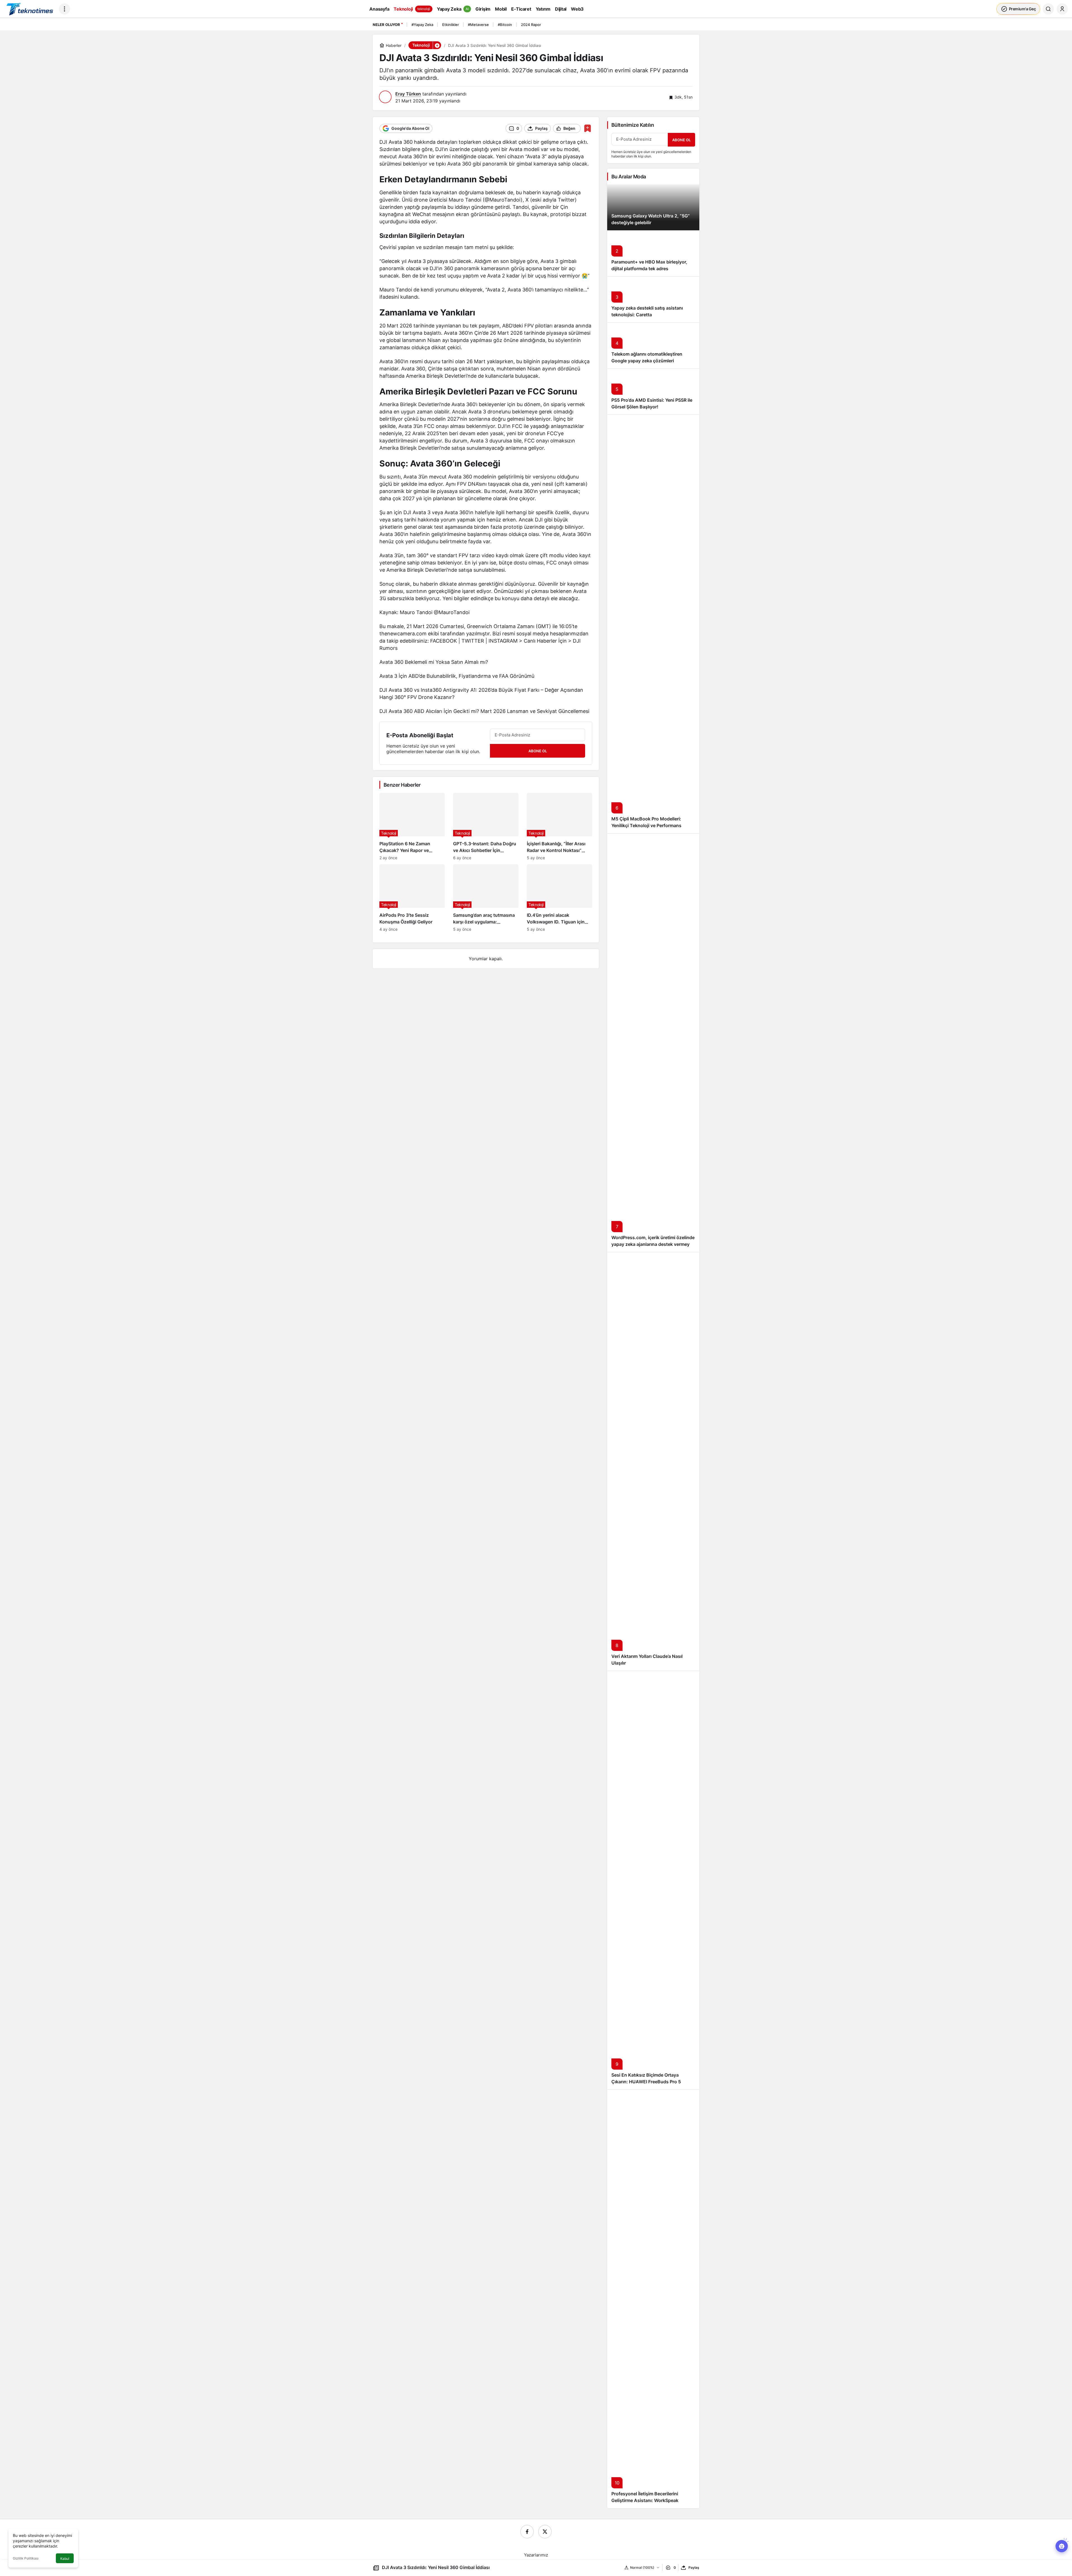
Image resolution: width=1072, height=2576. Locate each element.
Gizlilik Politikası (26, 2558)
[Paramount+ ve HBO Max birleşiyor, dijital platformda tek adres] (653, 253)
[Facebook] (527, 2532)
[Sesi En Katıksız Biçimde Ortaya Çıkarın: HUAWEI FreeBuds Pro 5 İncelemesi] (653, 1880)
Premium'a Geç (1022, 9)
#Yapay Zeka (422, 25)
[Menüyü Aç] (64, 9)
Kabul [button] (65, 2559)
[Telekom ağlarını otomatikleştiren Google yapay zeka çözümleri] (653, 345)
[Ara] (1048, 9)
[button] (437, 45)
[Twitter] (545, 2532)
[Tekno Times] (29, 8)
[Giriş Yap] (1062, 9)
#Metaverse (478, 25)
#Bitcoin (505, 25)
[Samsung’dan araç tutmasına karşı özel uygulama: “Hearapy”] (486, 898)
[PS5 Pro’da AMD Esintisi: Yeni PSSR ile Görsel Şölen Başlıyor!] (653, 392)
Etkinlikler (451, 25)
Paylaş (694, 2567)
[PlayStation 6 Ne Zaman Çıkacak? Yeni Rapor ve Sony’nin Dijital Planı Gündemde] (412, 826)
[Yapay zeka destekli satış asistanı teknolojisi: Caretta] (653, 299)
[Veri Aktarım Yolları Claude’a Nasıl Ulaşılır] (653, 1461)
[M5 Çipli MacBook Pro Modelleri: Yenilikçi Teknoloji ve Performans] (653, 624)
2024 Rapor (531, 25)
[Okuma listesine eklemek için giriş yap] (588, 128)
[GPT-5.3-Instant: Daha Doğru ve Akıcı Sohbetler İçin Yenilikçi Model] (486, 826)
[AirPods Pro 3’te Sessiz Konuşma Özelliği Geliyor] (412, 898)
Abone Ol (538, 751)
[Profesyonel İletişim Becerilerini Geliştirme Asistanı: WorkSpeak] (653, 2299)
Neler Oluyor (386, 25)
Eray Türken (408, 94)
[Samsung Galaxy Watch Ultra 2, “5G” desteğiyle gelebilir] (653, 207)
